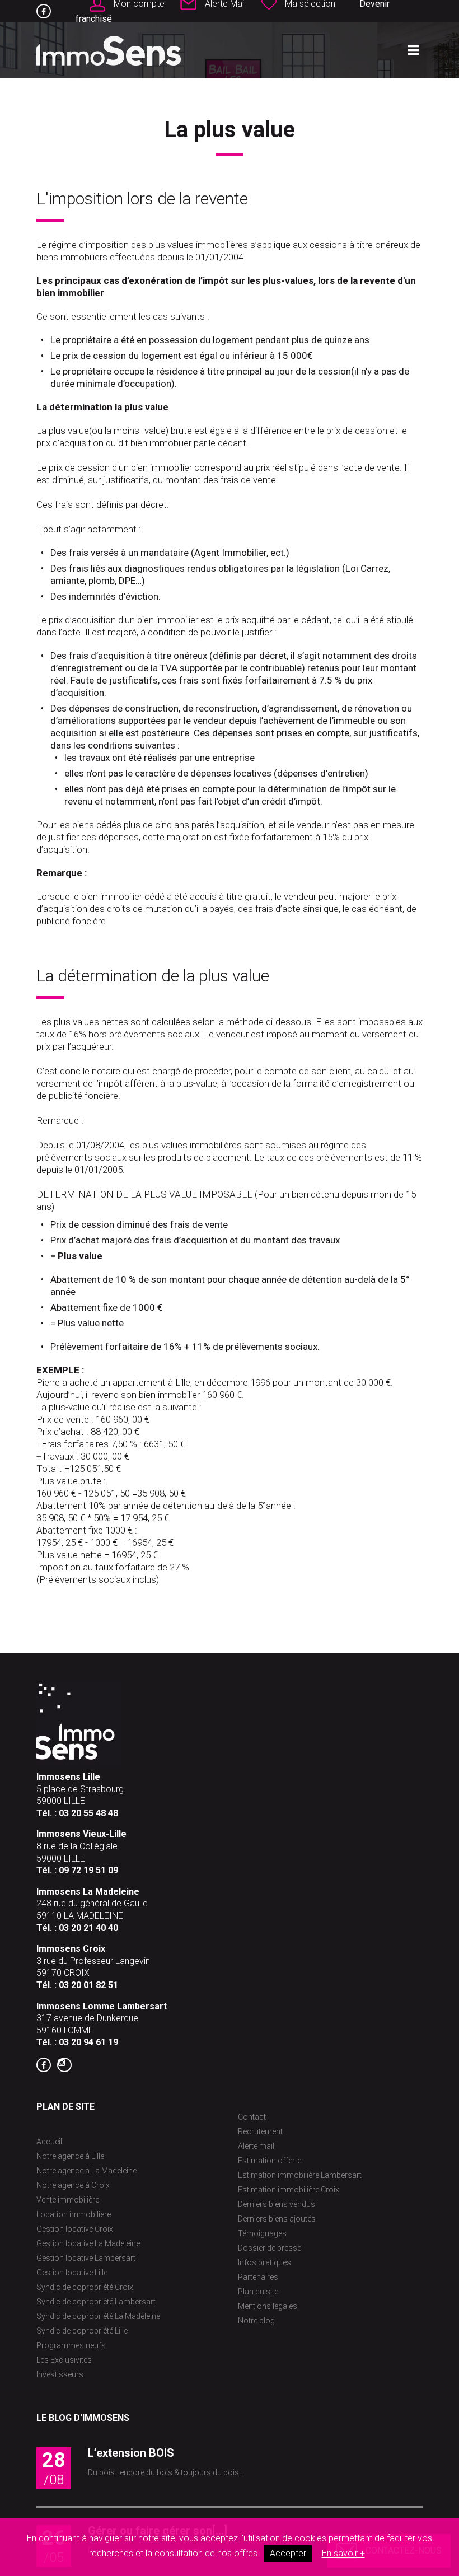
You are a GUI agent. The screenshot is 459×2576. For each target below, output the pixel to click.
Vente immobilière (68, 2200)
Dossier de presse (270, 2248)
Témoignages (262, 2233)
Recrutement (260, 2131)
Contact (252, 2117)
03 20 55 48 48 (88, 1813)
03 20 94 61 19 (88, 2042)
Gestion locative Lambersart (86, 2258)
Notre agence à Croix (73, 2185)
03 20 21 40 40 (88, 1928)
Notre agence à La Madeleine (86, 2171)
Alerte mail (256, 2146)
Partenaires (258, 2277)
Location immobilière (74, 2214)
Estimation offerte (270, 2161)
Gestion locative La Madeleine (88, 2243)
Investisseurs (60, 2374)
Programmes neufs (71, 2345)
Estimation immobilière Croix (289, 2190)
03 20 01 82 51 (88, 1985)
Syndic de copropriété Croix (85, 2287)
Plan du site (258, 2292)
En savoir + (343, 2553)
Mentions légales (268, 2306)
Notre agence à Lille (70, 2156)
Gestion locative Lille (72, 2273)
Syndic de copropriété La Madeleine (98, 2316)
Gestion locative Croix (75, 2229)
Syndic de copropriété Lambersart (96, 2302)
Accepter (288, 2553)
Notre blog (256, 2321)
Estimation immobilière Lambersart (300, 2175)
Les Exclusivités (64, 2360)
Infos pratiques (264, 2262)
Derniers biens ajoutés (277, 2219)
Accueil (49, 2142)
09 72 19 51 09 (88, 1870)
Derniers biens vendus (277, 2204)
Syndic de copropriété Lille (82, 2331)
